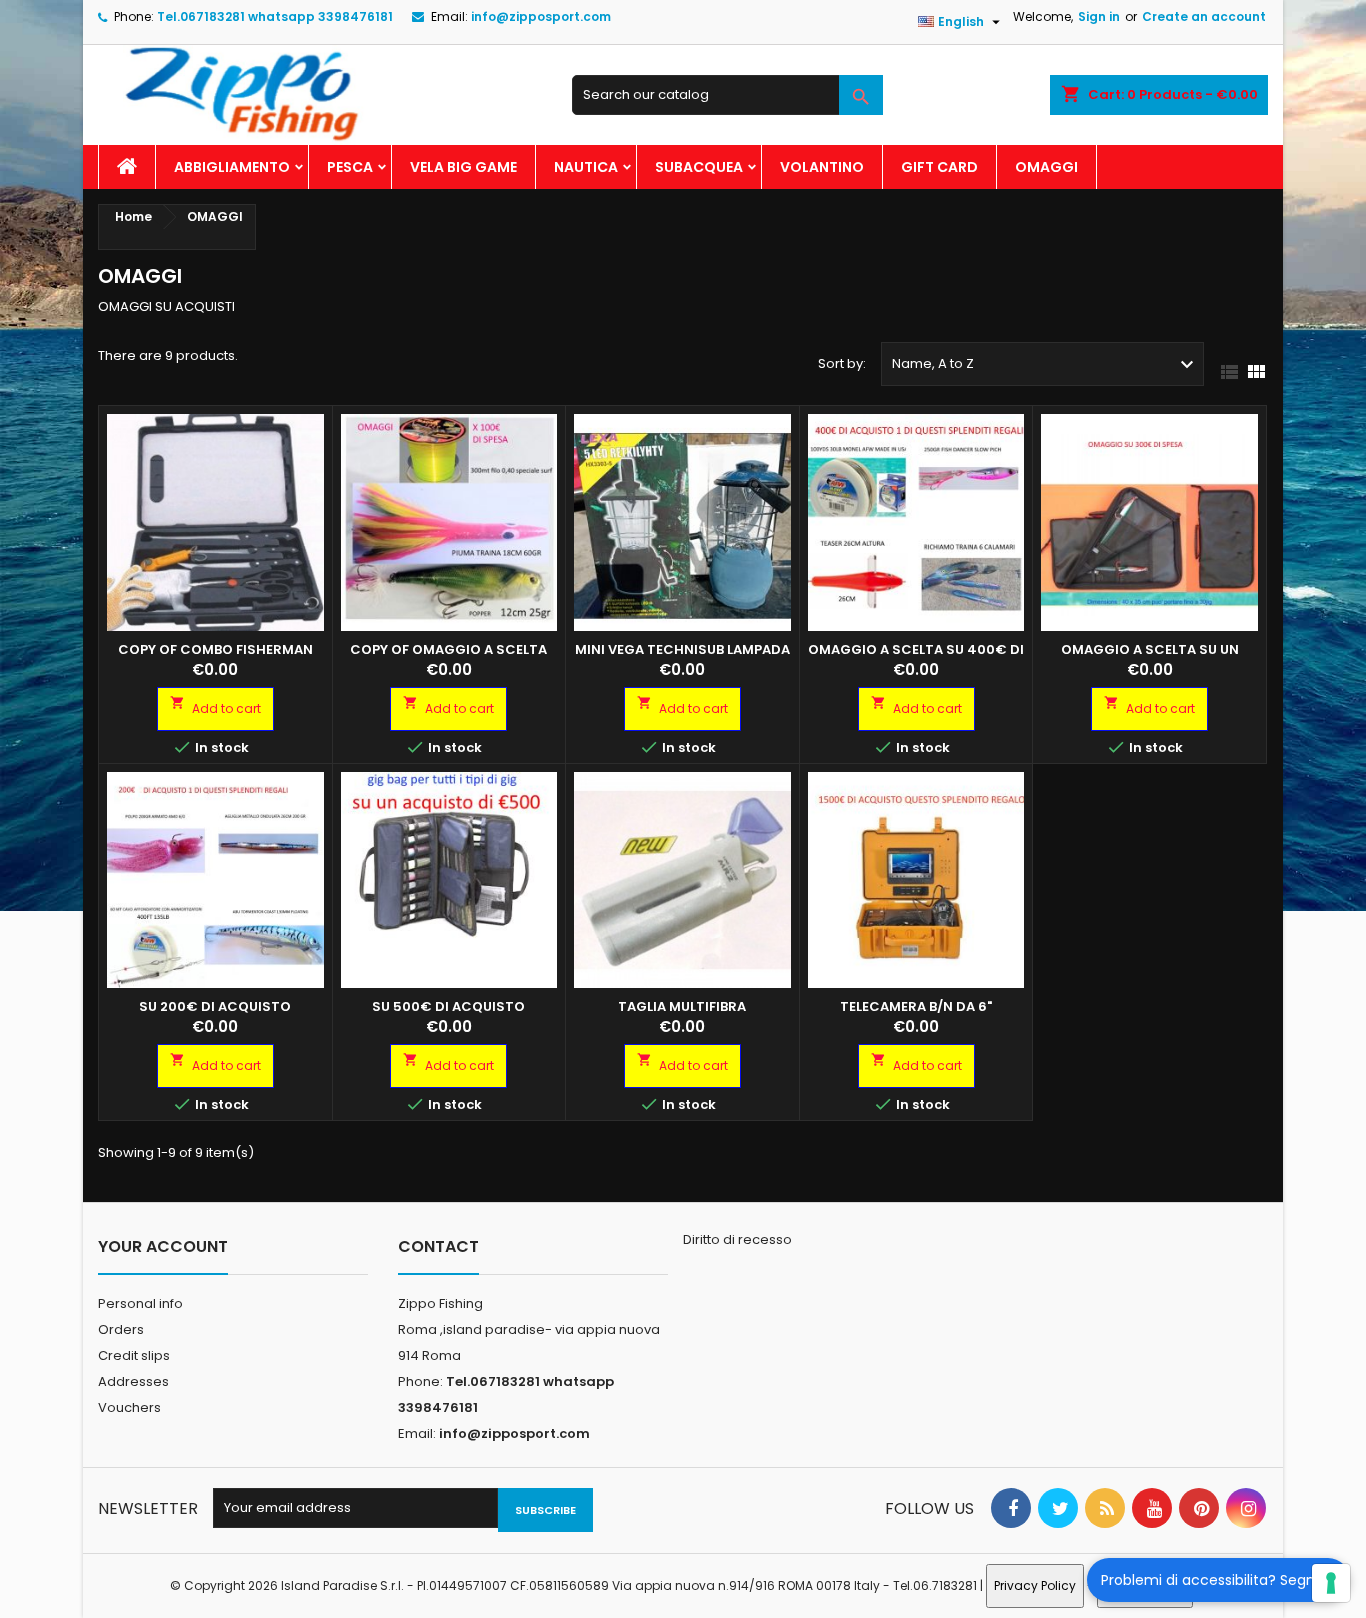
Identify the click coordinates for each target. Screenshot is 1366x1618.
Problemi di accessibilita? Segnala (1218, 1580)
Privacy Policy (1035, 1585)
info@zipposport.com (541, 16)
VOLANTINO (822, 167)
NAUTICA (586, 167)
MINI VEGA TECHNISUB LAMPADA (682, 649)
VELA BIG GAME (463, 167)
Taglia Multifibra (682, 1006)
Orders (121, 1329)
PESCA (350, 167)
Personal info (140, 1303)
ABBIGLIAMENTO (232, 167)
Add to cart (215, 706)
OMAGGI (1046, 167)
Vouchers (129, 1407)
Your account (163, 1246)
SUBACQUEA (699, 167)
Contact (438, 1246)
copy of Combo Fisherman (215, 649)
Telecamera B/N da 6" (916, 1006)
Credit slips (134, 1355)
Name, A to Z (1045, 365)
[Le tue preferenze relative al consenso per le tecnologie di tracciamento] (1331, 1583)
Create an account (1204, 16)
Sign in (1099, 16)
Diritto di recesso (737, 1239)
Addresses (133, 1381)
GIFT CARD (939, 167)
